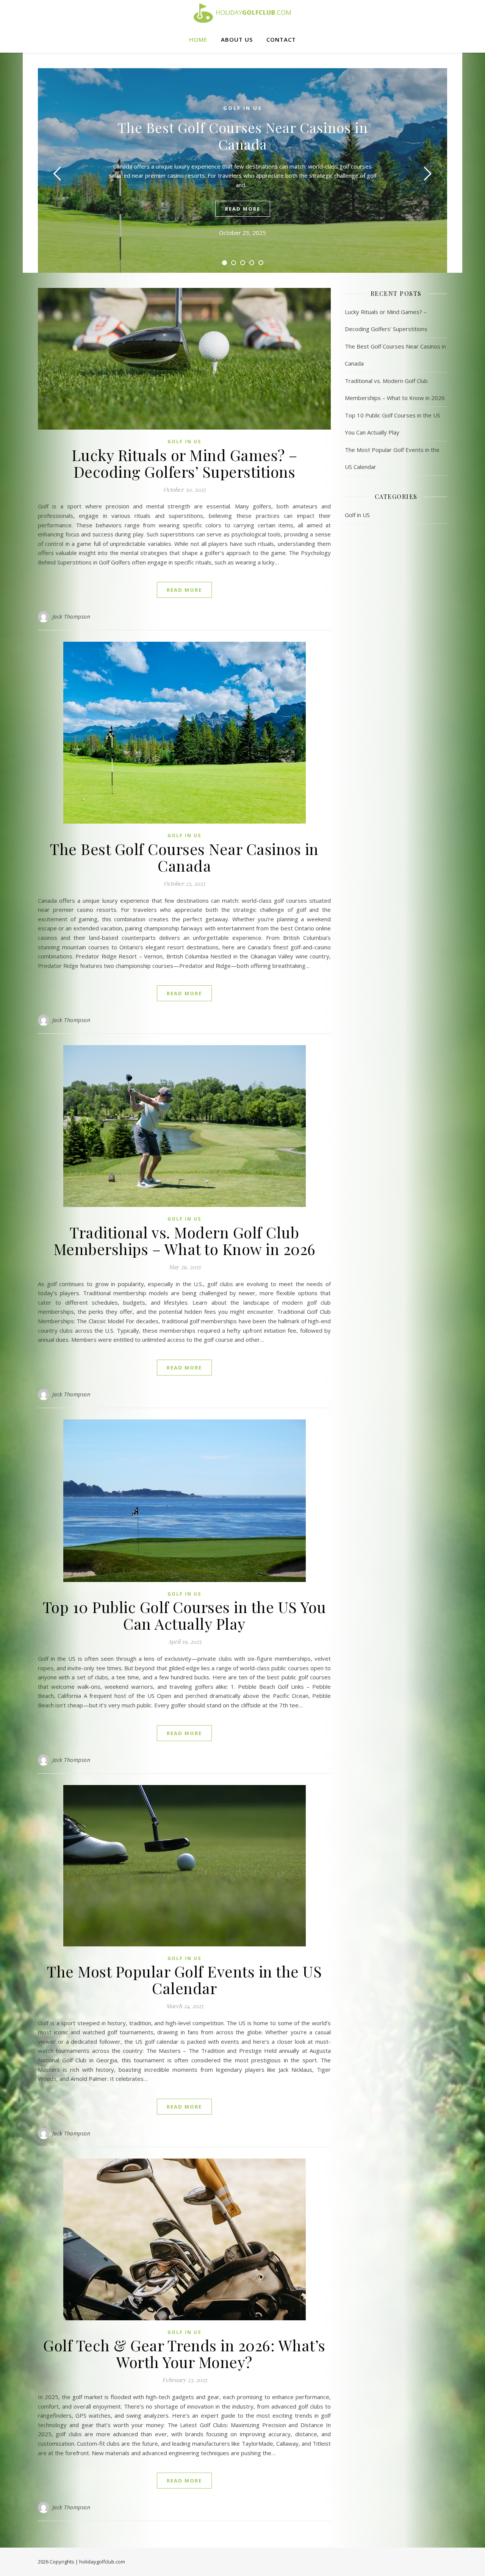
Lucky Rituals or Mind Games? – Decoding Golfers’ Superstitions (185, 463)
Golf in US (243, 108)
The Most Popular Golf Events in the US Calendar (184, 1980)
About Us (237, 39)
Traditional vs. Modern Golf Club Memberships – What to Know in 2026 (185, 1240)
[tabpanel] (242, 170)
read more (243, 209)
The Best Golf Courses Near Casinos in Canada (243, 136)
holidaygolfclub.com (102, 2562)
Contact (281, 39)
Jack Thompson (71, 617)
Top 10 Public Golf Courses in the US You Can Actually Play (185, 1615)
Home (198, 39)
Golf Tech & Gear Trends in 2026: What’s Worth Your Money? (184, 2353)
